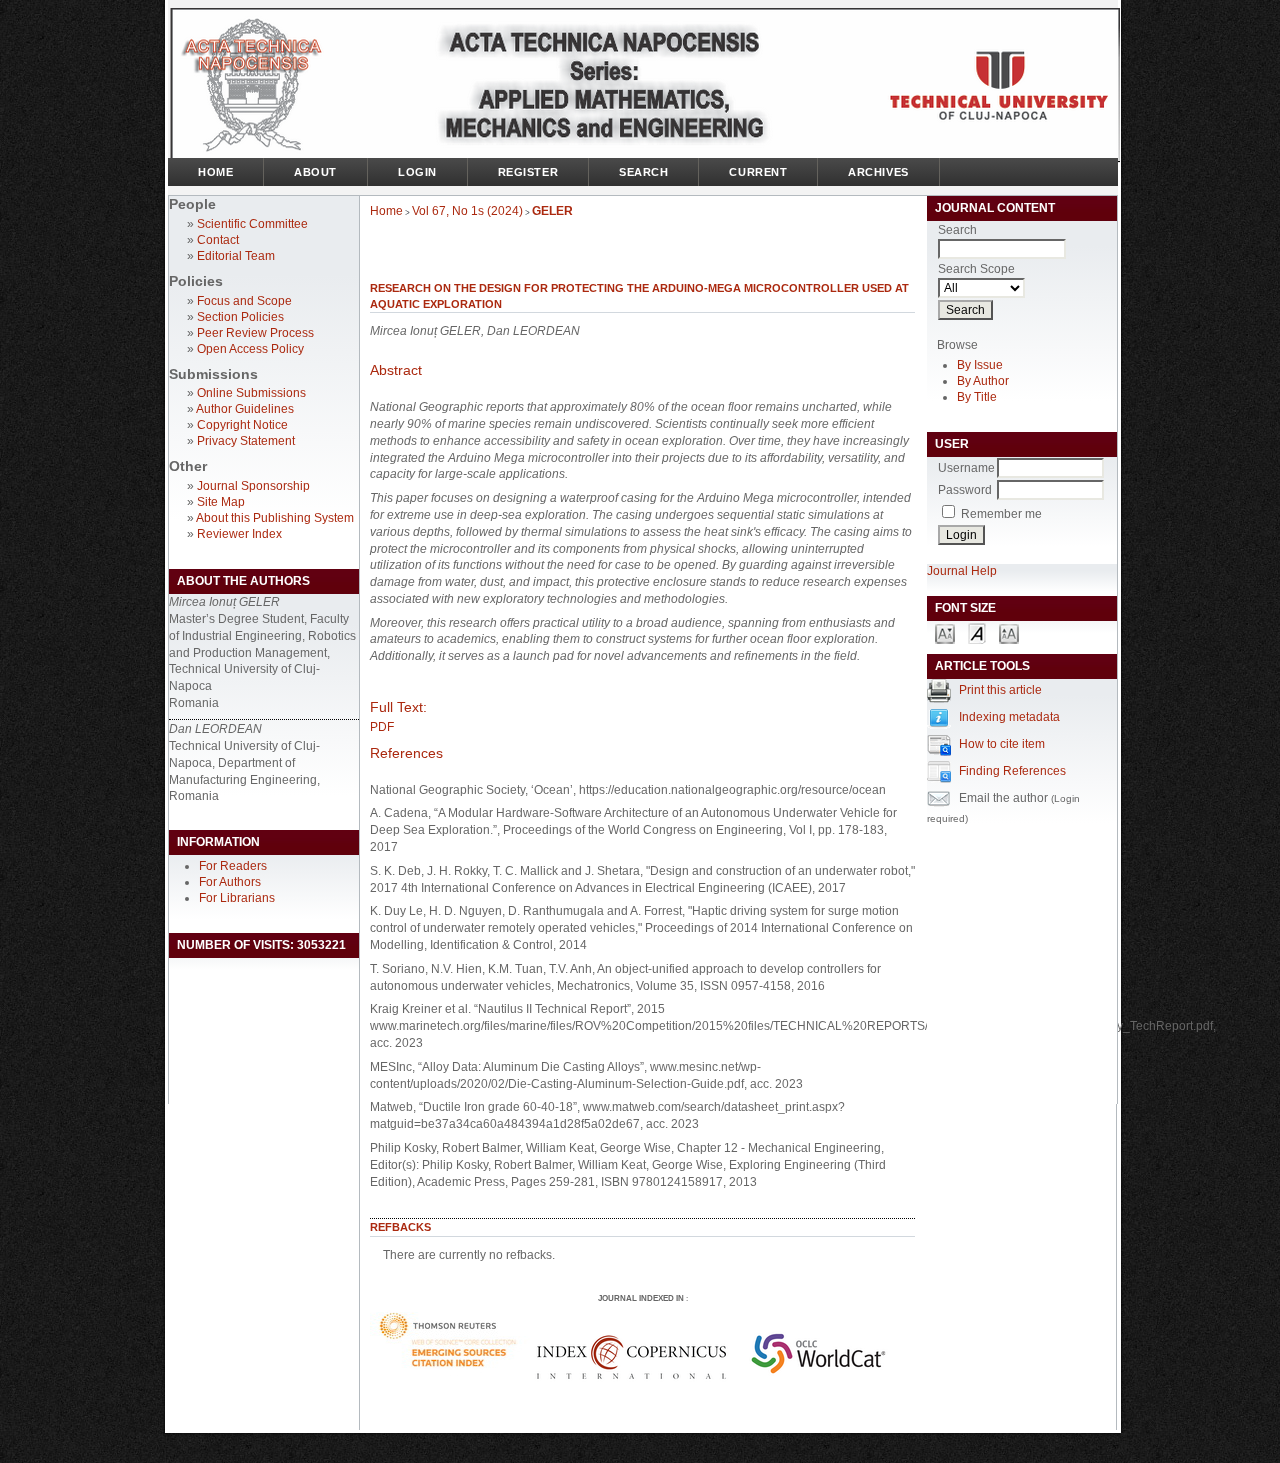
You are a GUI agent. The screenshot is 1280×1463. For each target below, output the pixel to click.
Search (643, 172)
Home (215, 172)
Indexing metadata (1009, 717)
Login (417, 172)
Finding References (1012, 771)
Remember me (1001, 514)
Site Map (221, 502)
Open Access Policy (250, 349)
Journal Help (962, 571)
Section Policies (240, 317)
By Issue (980, 365)
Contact (218, 240)
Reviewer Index (239, 534)
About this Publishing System (275, 518)
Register (528, 172)
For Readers (233, 866)
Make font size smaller (945, 632)
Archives (878, 172)
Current (758, 172)
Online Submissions (251, 393)
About (315, 172)
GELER (552, 211)
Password (965, 490)
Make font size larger (1009, 632)
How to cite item (1002, 744)
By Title (977, 397)
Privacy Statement (246, 441)
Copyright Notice (242, 425)
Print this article (1000, 690)
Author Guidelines (245, 409)
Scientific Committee (252, 224)
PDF (382, 727)
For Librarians (237, 898)
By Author (983, 381)
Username (966, 468)
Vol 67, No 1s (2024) (467, 211)
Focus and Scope (244, 301)
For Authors (230, 882)
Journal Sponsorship (253, 486)
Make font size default (977, 632)
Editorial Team (236, 256)
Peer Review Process (255, 333)
